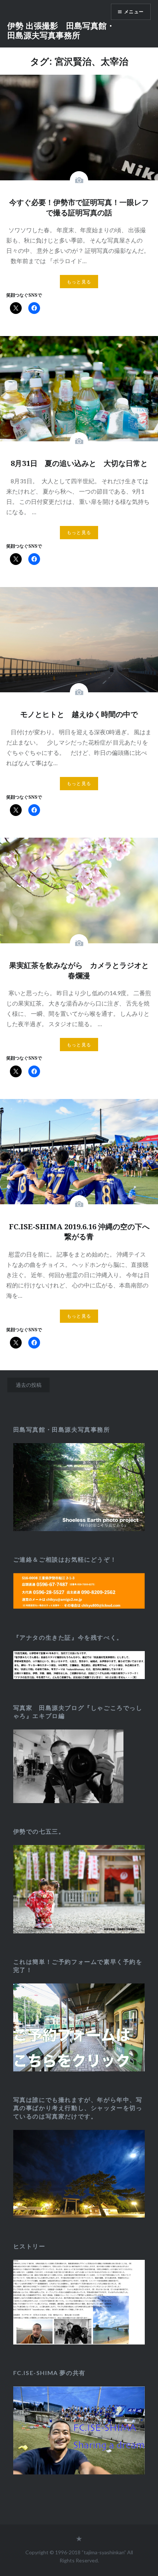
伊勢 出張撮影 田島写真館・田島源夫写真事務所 (61, 30)
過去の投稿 (29, 1385)
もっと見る (79, 282)
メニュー (134, 12)
